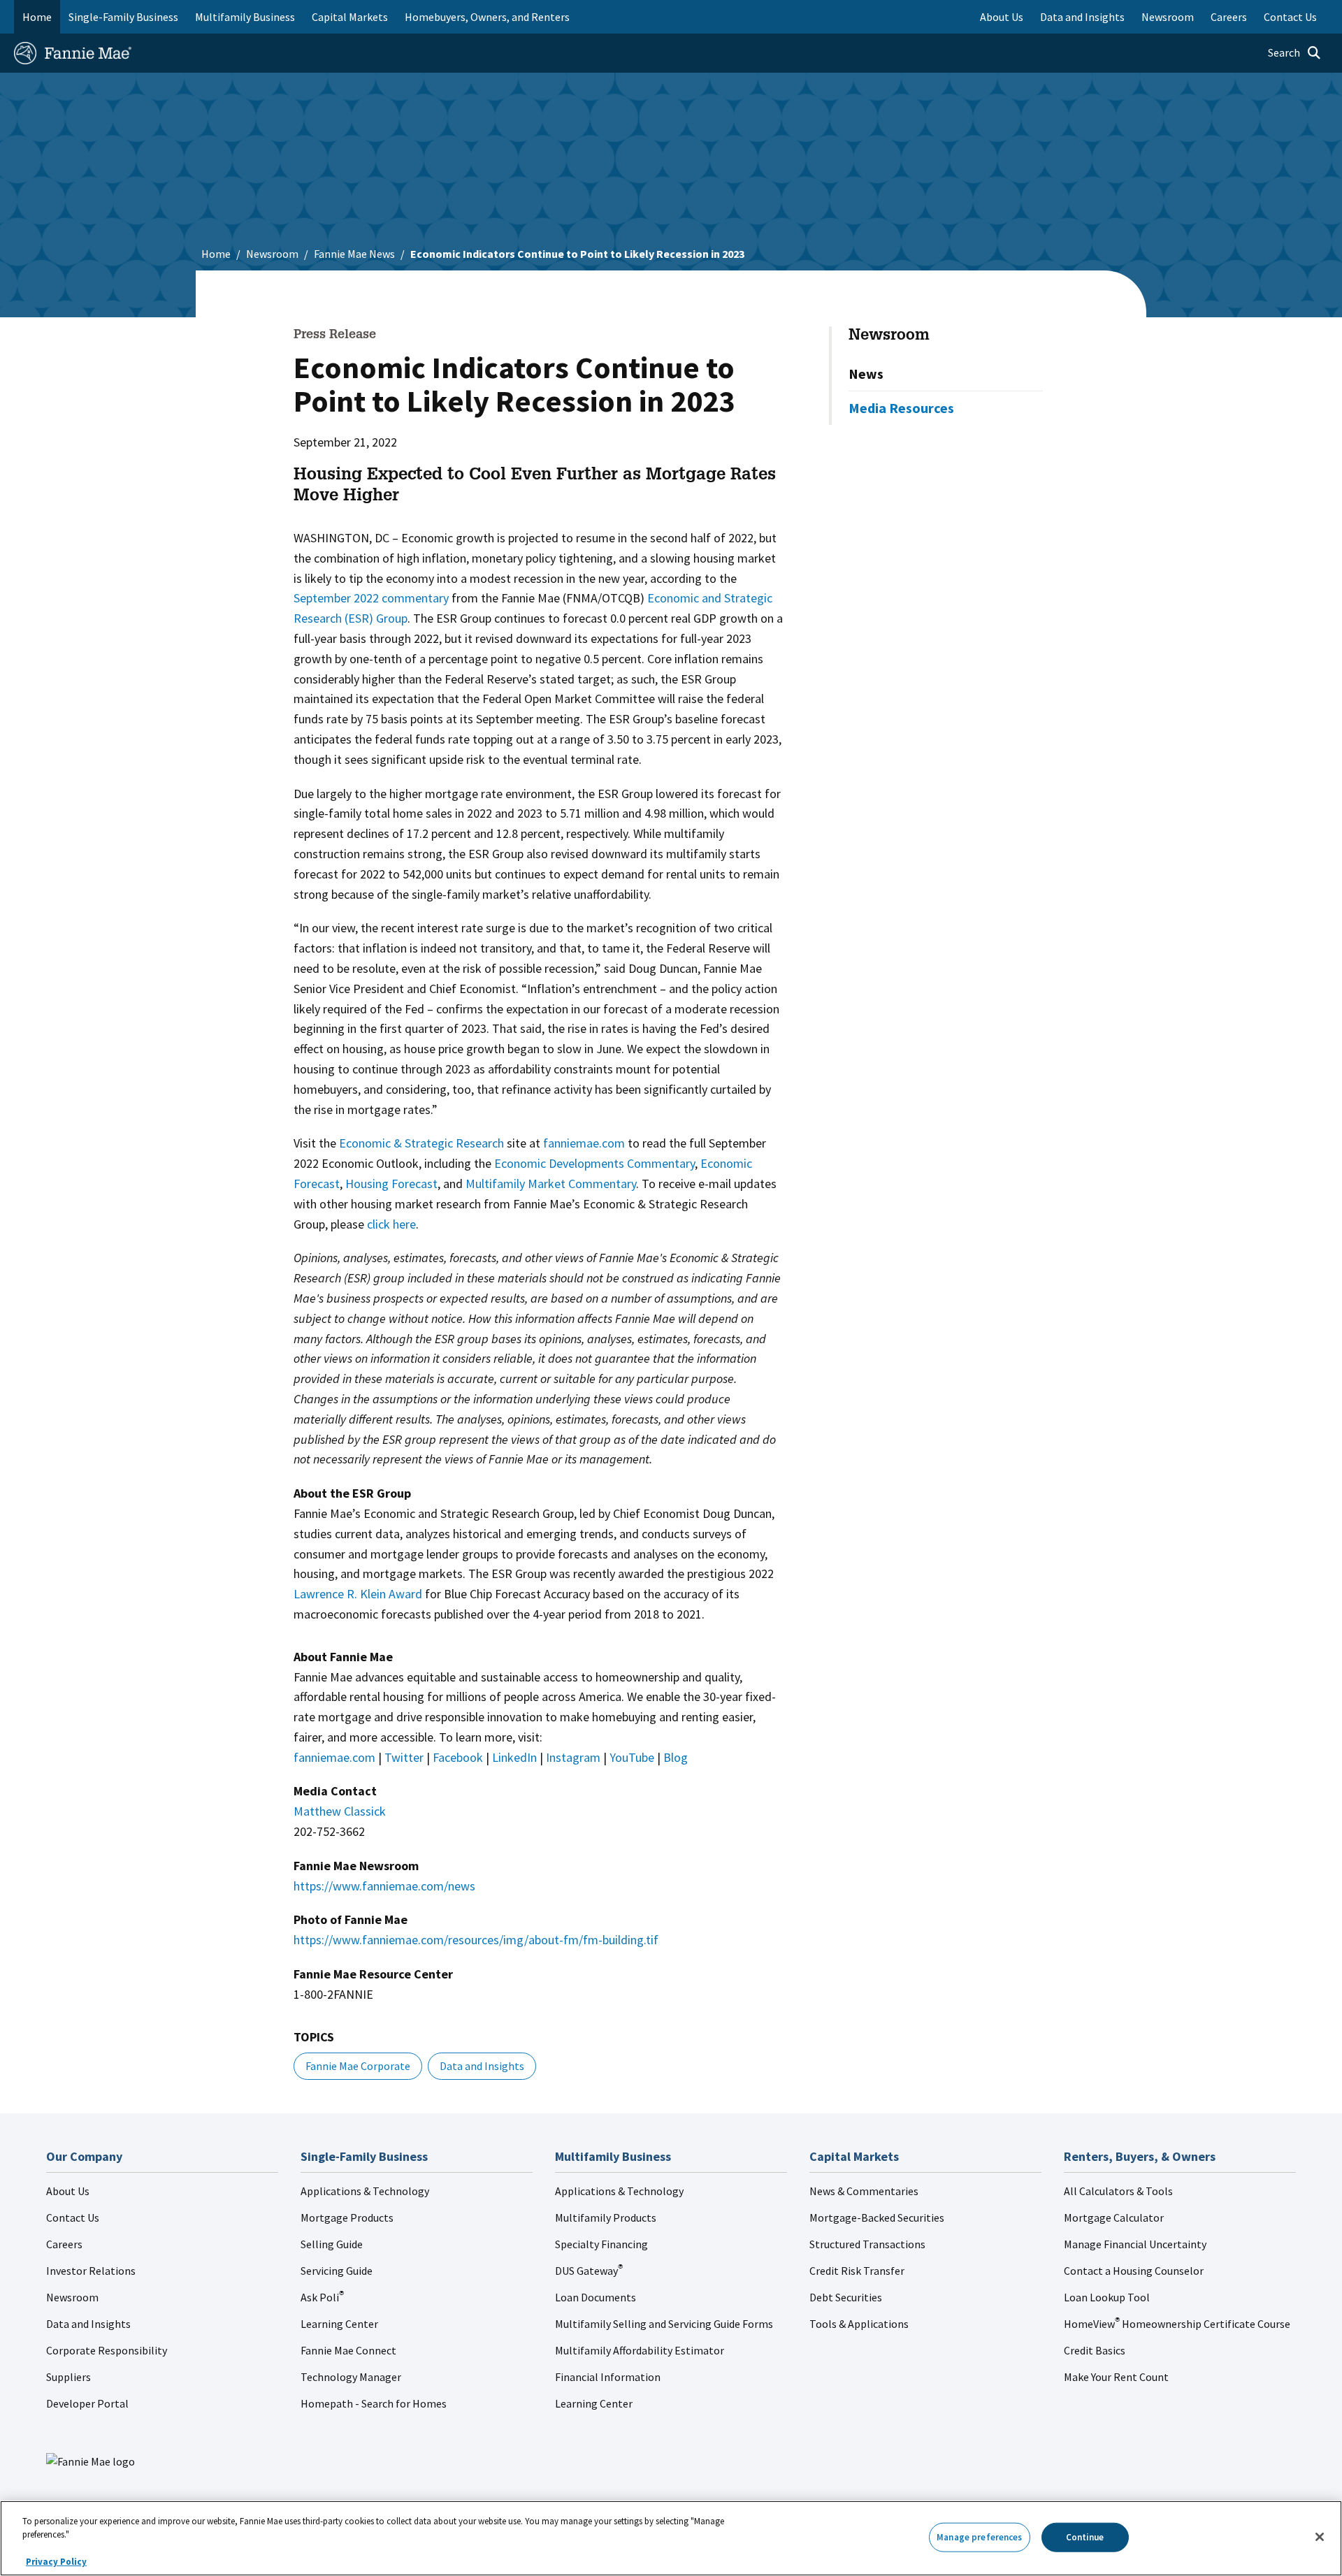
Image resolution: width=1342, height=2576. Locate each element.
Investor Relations (91, 2271)
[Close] (1320, 2537)
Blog (676, 1757)
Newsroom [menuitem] (1168, 17)
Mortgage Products (347, 2217)
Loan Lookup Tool (1107, 2297)
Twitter (404, 1757)
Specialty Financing (601, 2244)
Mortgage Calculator (1114, 2217)
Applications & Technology (365, 2191)
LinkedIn (514, 1757)
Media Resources (901, 408)
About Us (68, 2191)
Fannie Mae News (354, 254)
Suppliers (68, 2377)
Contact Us (73, 2217)
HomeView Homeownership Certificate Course (1177, 2324)
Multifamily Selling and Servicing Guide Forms (664, 2324)
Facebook (458, 1757)
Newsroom (272, 254)
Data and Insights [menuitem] (1082, 17)
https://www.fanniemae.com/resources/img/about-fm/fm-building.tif (476, 1940)
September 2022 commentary (371, 598)
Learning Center (339, 2324)
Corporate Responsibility (107, 2350)
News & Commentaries (864, 2191)
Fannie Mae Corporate (358, 2066)
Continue (1085, 2537)
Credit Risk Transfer (857, 2271)
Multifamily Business (245, 17)
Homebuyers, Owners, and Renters (487, 17)
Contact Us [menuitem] (1290, 17)
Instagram (573, 1757)
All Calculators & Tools (1118, 2191)
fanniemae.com (584, 1143)
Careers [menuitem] (1229, 17)
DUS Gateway (589, 2271)
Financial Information (608, 2377)
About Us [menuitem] (1002, 17)
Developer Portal (87, 2403)
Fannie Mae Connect (348, 2350)
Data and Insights (482, 2066)
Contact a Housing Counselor (1134, 2271)
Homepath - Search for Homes (374, 2403)
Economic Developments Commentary (594, 1163)
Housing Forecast (391, 1184)
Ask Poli (322, 2297)
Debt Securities (846, 2297)
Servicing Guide (337, 2271)
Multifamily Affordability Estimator (640, 2350)
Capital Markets (350, 17)
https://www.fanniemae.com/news (384, 1886)
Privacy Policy (56, 2562)
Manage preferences (979, 2537)
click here (391, 1224)
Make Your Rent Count (1116, 2377)
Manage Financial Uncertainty (1135, 2244)
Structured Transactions (867, 2244)
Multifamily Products (606, 2217)
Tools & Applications (859, 2324)
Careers (64, 2244)
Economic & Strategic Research (421, 1143)
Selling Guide (332, 2244)
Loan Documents (596, 2297)
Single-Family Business (123, 17)
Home (37, 17)
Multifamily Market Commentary (551, 1184)
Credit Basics (1095, 2350)
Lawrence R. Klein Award (358, 1594)
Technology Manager (351, 2377)
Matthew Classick (340, 1811)
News (866, 374)
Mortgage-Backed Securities (877, 2217)
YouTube (632, 1757)
